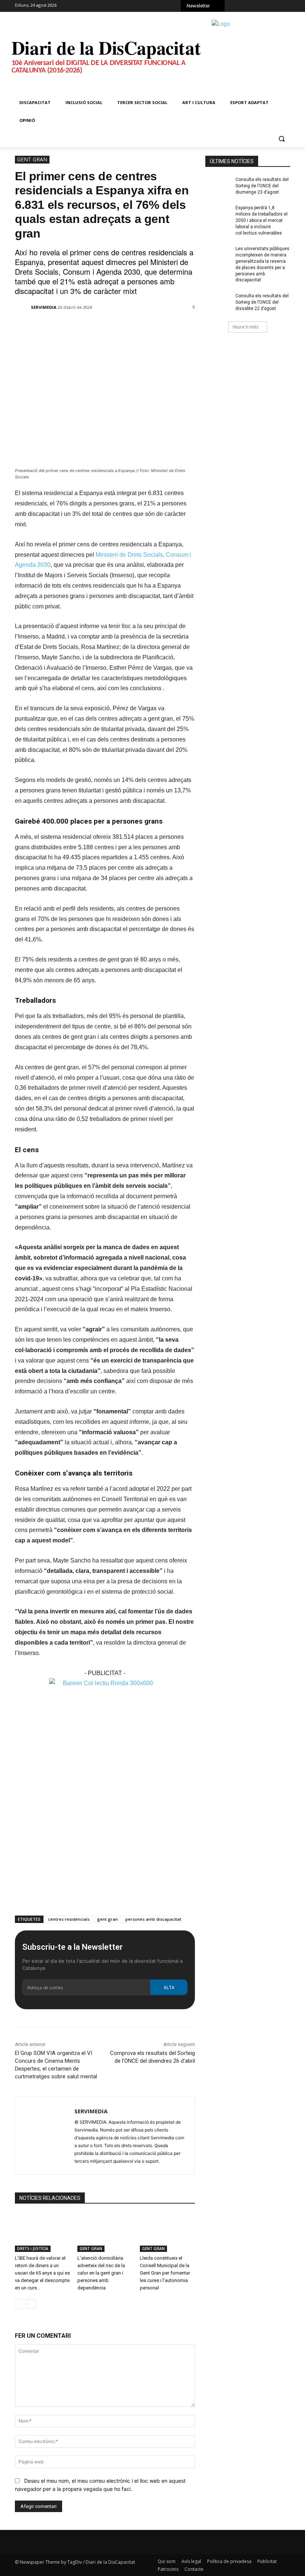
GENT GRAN (32, 159)
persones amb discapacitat (153, 1919)
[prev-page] (20, 2304)
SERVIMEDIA (44, 307)
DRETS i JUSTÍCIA (33, 2249)
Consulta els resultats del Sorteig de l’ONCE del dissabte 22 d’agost (262, 302)
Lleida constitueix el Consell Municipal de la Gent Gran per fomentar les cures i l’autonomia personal (165, 2273)
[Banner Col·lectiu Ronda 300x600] (105, 1683)
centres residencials (69, 1919)
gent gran (107, 1919)
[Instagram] (247, 7)
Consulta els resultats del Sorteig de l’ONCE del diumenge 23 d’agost (262, 186)
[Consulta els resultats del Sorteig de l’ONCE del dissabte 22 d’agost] (218, 302)
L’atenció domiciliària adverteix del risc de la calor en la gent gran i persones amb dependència (101, 2273)
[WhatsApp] (267, 7)
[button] (281, 138)
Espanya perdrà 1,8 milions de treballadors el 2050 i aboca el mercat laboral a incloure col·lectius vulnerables (261, 220)
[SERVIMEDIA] (22, 307)
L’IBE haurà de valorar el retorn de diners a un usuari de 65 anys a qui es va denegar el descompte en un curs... (42, 2273)
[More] (146, 327)
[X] (257, 7)
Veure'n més (245, 327)
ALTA (169, 1987)
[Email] (129, 327)
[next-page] (31, 2304)
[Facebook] (236, 7)
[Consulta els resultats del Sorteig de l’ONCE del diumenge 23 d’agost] (218, 185)
